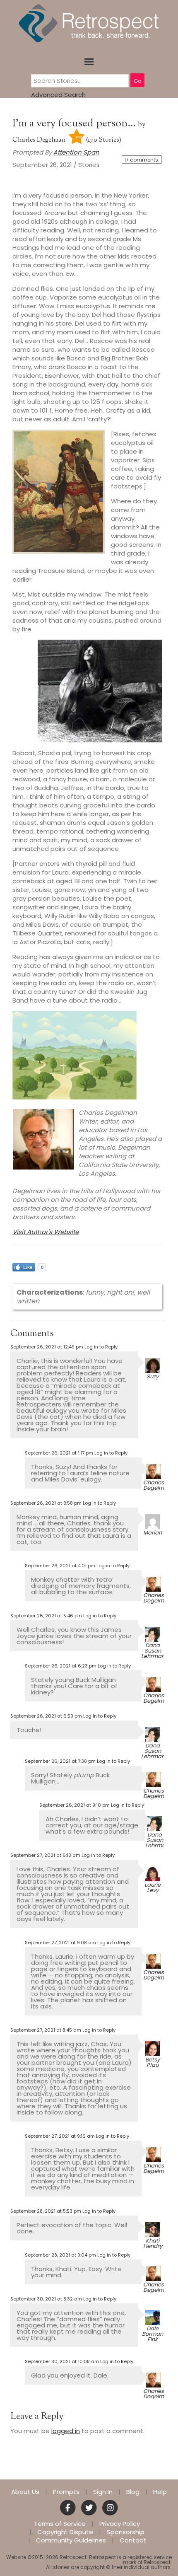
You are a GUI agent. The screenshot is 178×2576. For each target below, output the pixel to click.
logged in (66, 2431)
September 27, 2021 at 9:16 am (60, 2136)
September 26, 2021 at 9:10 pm (75, 1805)
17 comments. (142, 160)
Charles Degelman (39, 140)
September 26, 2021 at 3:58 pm (46, 1503)
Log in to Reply (101, 1347)
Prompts (66, 2492)
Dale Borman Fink (153, 2334)
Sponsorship (126, 2532)
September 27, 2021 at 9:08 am (60, 1943)
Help (160, 2492)
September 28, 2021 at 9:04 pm (60, 2255)
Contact (133, 2540)
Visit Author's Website (46, 1232)
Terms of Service (60, 2524)
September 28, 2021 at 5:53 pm (46, 2211)
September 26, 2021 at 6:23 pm (61, 1666)
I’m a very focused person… (75, 124)
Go (137, 81)
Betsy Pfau (153, 2062)
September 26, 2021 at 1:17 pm (59, 1453)
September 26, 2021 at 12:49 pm (47, 1347)
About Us (25, 2492)
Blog (133, 2492)
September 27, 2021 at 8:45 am (46, 2030)
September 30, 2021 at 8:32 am (46, 2299)
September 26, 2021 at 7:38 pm (60, 1761)
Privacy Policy (120, 2524)
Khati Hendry (153, 2243)
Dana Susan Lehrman (153, 1651)
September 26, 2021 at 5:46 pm (46, 1616)
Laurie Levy (153, 1887)
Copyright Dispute (65, 2532)
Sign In (103, 2492)
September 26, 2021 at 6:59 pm (46, 1716)
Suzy (153, 1376)
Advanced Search (58, 95)
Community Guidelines (71, 2540)
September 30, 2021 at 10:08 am (62, 2361)
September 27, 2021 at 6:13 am (45, 1855)
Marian (153, 1533)
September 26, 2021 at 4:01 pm (60, 1566)
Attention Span (76, 152)
